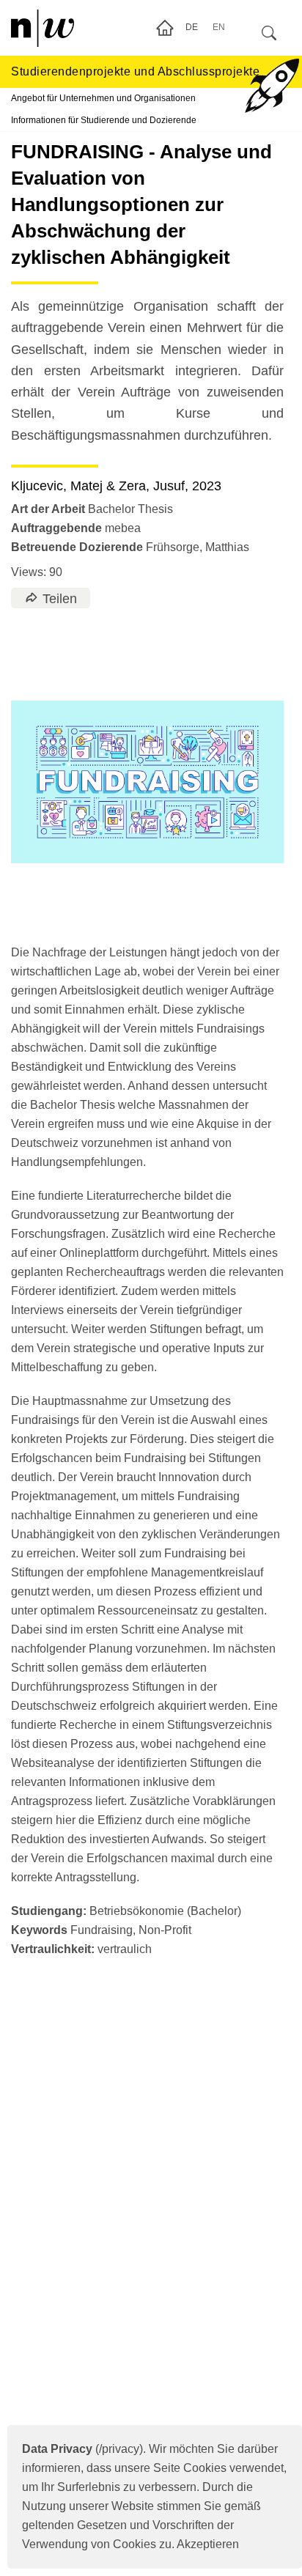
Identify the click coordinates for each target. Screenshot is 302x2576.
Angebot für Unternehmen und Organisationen (103, 98)
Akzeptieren (208, 2544)
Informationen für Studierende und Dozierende (104, 120)
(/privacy (81, 2449)
